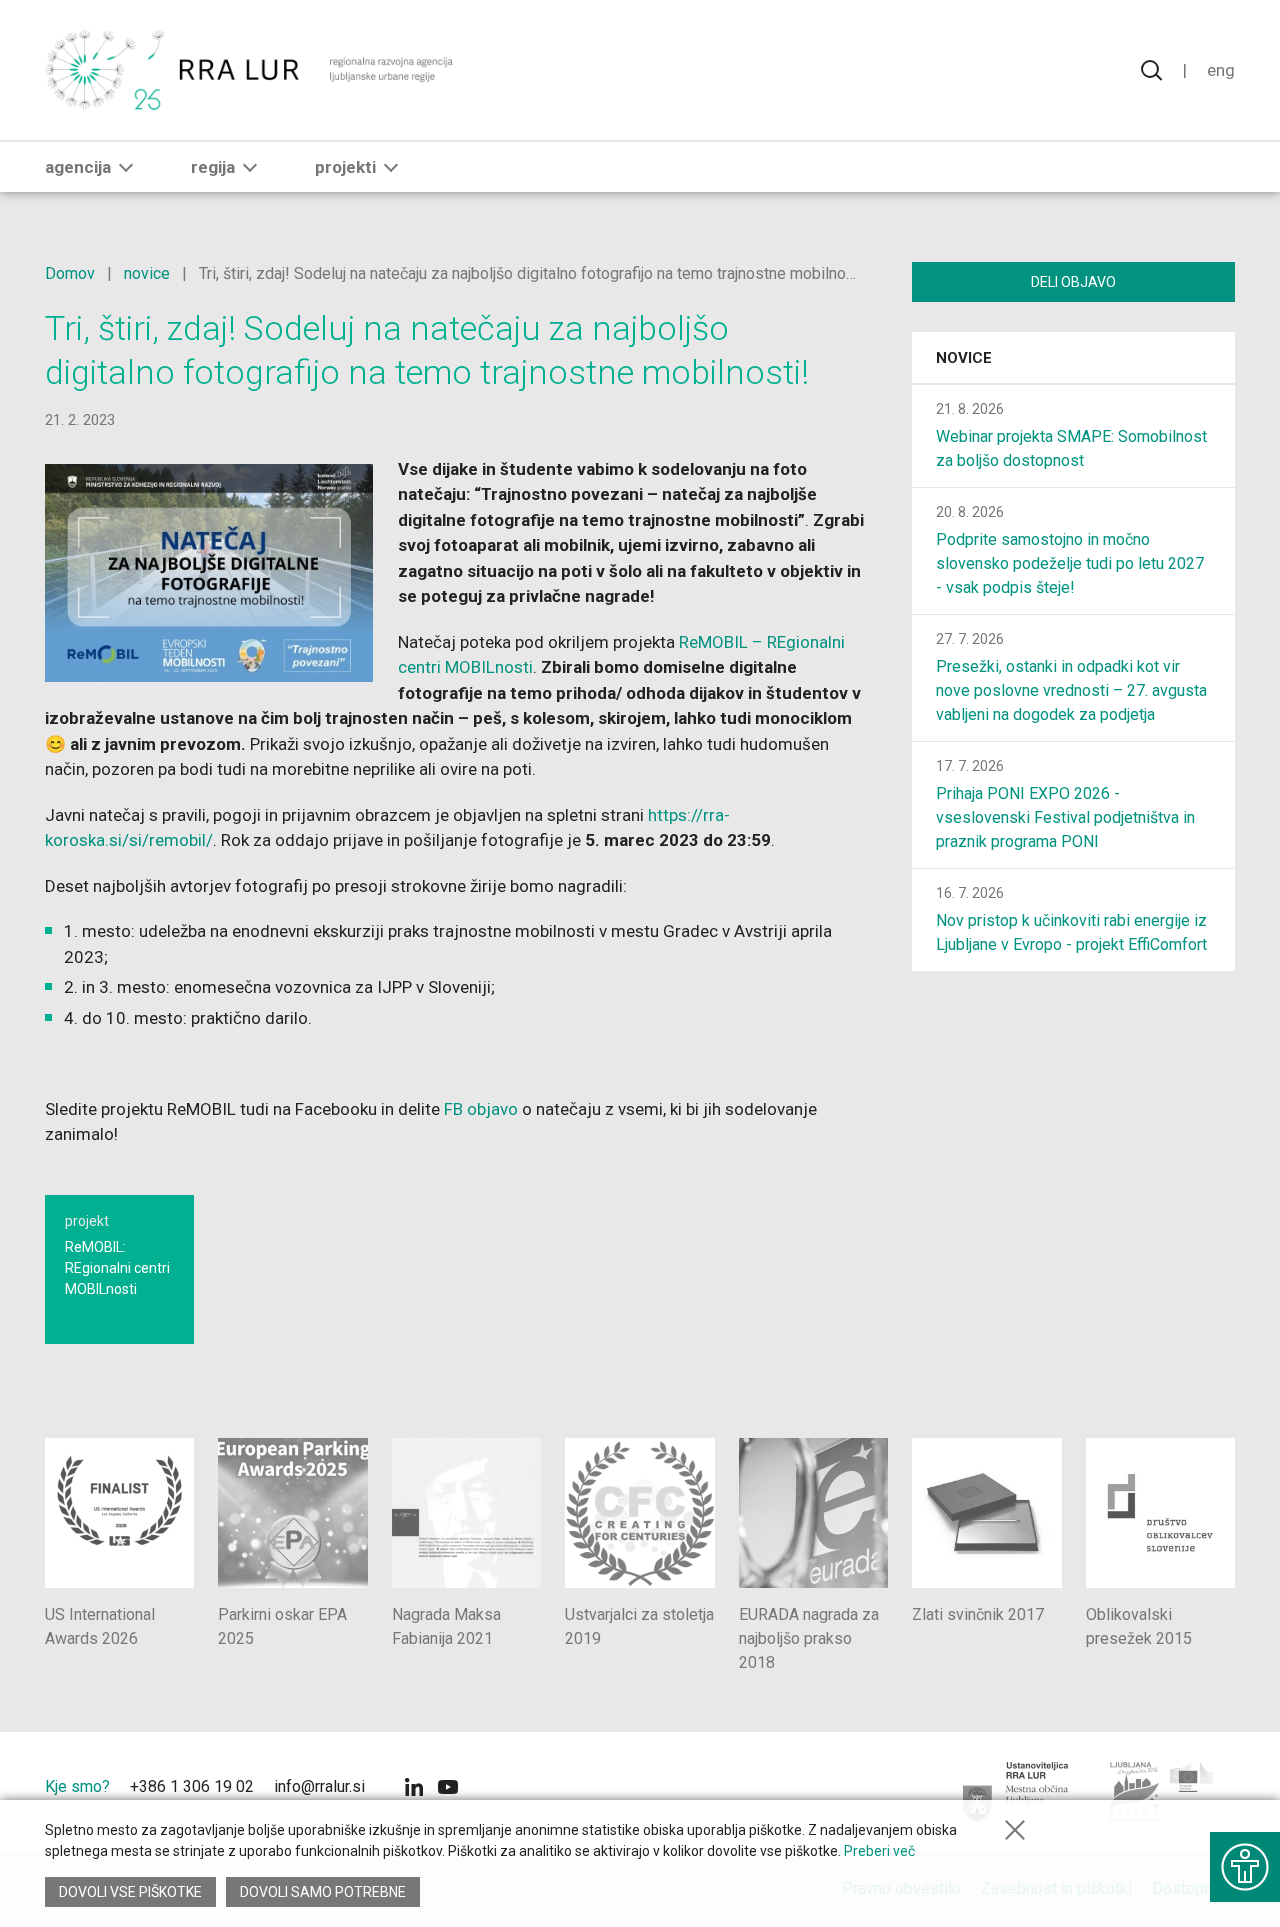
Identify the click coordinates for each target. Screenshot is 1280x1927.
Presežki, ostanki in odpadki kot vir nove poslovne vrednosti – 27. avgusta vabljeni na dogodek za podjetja (1071, 690)
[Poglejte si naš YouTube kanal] (448, 1789)
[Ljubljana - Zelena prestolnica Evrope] (1162, 1792)
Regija (213, 167)
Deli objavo (1073, 282)
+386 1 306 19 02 (192, 1786)
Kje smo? (77, 1786)
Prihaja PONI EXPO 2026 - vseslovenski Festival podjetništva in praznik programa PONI (1065, 817)
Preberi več (879, 1851)
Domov (70, 273)
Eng (1221, 70)
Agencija (78, 167)
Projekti (345, 167)
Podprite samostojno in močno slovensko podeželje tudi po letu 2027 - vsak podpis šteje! (1070, 563)
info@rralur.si (319, 1786)
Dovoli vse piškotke (130, 1892)
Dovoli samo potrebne (323, 1892)
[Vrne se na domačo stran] (251, 70)
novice (147, 273)
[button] (126, 167)
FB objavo (481, 1109)
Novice (964, 358)
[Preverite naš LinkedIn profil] (414, 1789)
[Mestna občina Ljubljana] (1016, 1792)
